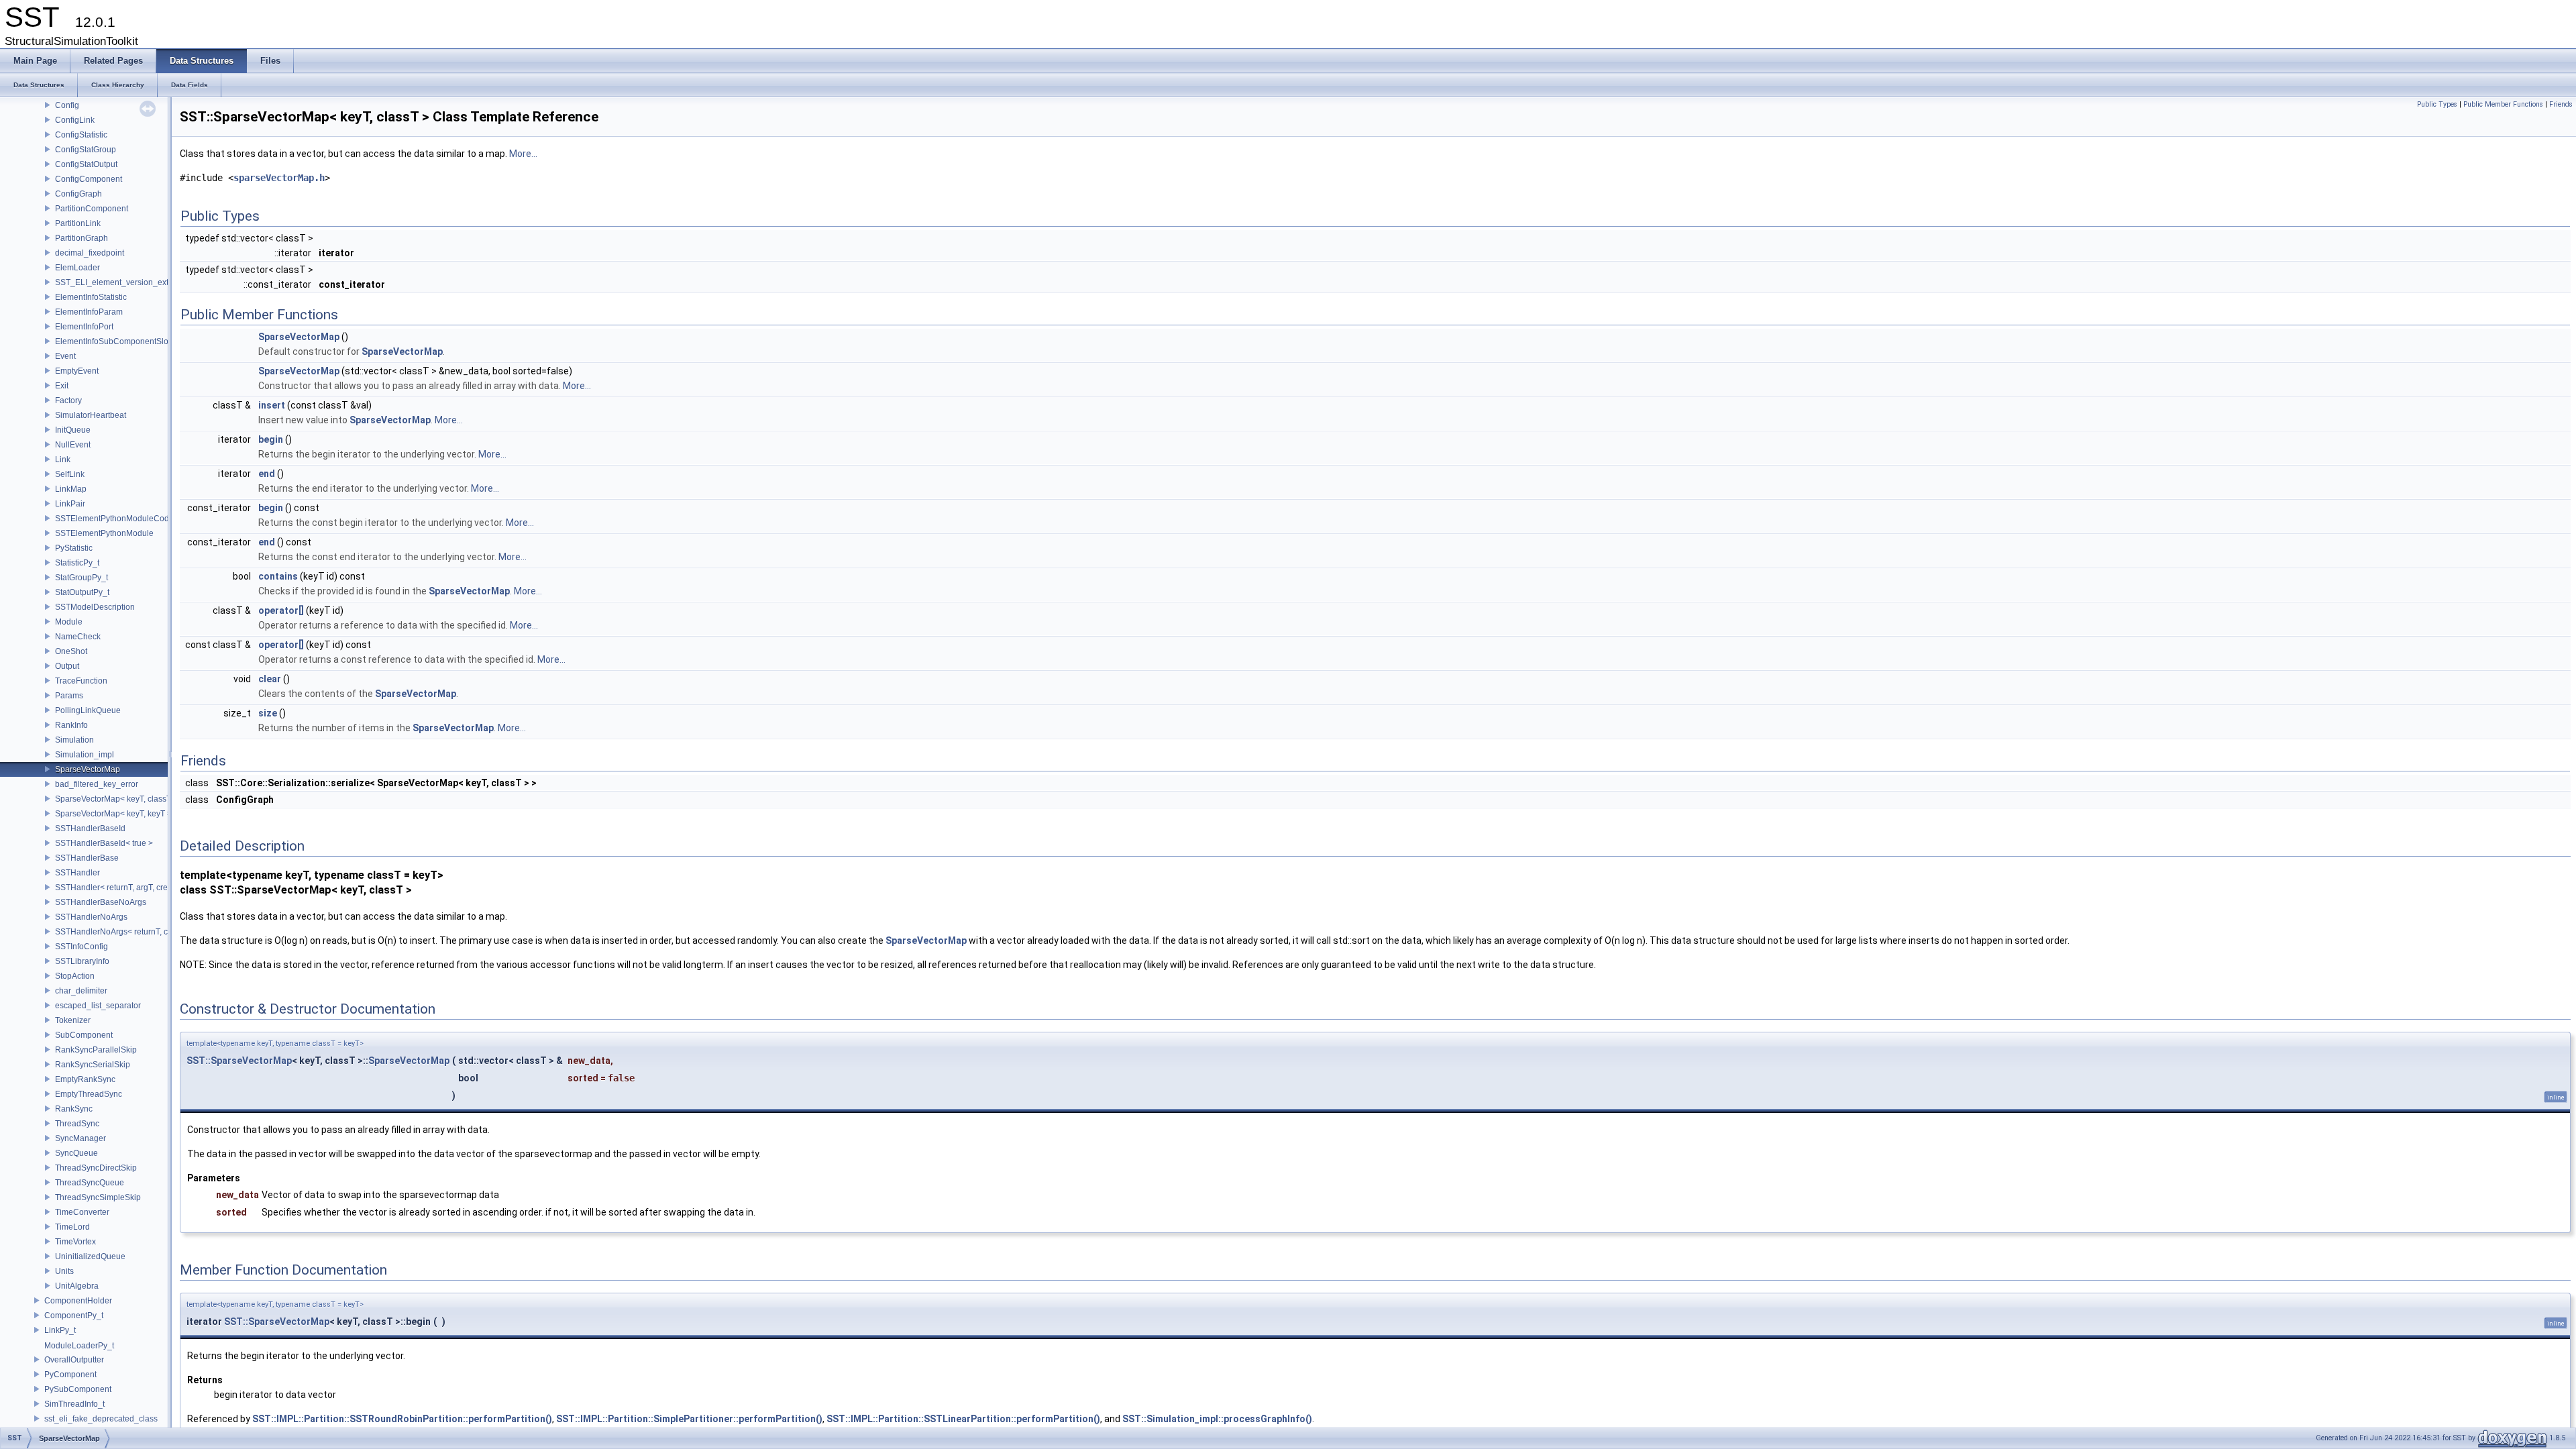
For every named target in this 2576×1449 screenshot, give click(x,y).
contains (278, 576)
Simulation (74, 740)
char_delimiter (81, 991)
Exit (62, 386)
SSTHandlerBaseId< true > (104, 843)
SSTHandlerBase (87, 858)
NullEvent (73, 445)
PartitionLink (78, 223)
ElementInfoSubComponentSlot (113, 341)
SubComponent (84, 1035)
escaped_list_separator (98, 1006)
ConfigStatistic (81, 135)
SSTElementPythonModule (104, 533)
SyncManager (80, 1138)
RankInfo (71, 725)
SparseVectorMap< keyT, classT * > (119, 799)
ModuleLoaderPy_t (79, 1346)
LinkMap (71, 489)
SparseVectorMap (88, 769)
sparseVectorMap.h (279, 178)
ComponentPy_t (74, 1316)
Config (67, 105)
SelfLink (70, 474)
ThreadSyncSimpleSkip (98, 1197)
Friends (2561, 104)
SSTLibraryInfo (82, 961)
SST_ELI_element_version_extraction (124, 282)
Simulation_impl (85, 755)
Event (65, 356)
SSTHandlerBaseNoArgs (101, 902)
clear (270, 679)
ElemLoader (77, 268)
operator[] (281, 610)
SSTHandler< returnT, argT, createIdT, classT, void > (149, 888)
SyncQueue (76, 1153)
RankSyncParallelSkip (96, 1050)
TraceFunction (81, 681)
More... (523, 154)
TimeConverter (82, 1212)
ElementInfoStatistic (91, 297)
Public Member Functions (2503, 104)
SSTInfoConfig (82, 947)
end (267, 474)
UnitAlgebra (77, 1286)
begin (271, 439)
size (268, 713)
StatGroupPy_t (82, 578)
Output (67, 666)
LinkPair (70, 504)
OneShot (71, 651)
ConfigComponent (89, 179)
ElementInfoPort (84, 327)
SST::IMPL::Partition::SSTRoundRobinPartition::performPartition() (402, 1419)
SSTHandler (77, 873)
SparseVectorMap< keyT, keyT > (113, 814)
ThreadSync (77, 1124)
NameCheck (78, 637)
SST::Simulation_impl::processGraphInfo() (1217, 1419)
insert (272, 405)
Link (63, 460)
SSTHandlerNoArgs (91, 917)
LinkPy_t (60, 1330)
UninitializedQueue (90, 1256)
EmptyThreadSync (89, 1094)
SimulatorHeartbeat (91, 415)
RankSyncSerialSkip (93, 1065)
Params (69, 696)
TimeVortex (75, 1242)
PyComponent (70, 1375)
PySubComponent (78, 1389)
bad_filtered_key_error (97, 784)
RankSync (74, 1109)
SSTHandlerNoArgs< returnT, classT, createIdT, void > (153, 932)
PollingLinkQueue (88, 710)
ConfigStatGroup (86, 150)
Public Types (2437, 104)
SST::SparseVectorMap (239, 1061)
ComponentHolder (78, 1301)
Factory (68, 400)
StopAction (75, 976)
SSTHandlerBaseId (90, 828)
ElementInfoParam (89, 312)
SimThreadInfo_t (74, 1404)
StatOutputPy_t (82, 592)
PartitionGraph (82, 238)
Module (69, 622)
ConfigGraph (78, 194)
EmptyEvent (77, 371)
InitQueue (73, 430)
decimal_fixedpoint (90, 253)
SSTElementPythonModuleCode (114, 519)
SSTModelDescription (95, 607)
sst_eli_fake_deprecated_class (101, 1419)
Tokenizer (73, 1020)
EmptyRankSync (85, 1079)
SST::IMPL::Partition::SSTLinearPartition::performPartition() (963, 1419)
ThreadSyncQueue (90, 1183)
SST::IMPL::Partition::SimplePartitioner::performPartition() (689, 1419)
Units (64, 1271)
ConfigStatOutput (86, 164)
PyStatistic (74, 548)
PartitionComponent (92, 209)
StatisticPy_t (77, 563)
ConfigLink (75, 120)
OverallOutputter (74, 1360)
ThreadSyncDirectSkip (96, 1168)
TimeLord (72, 1227)
